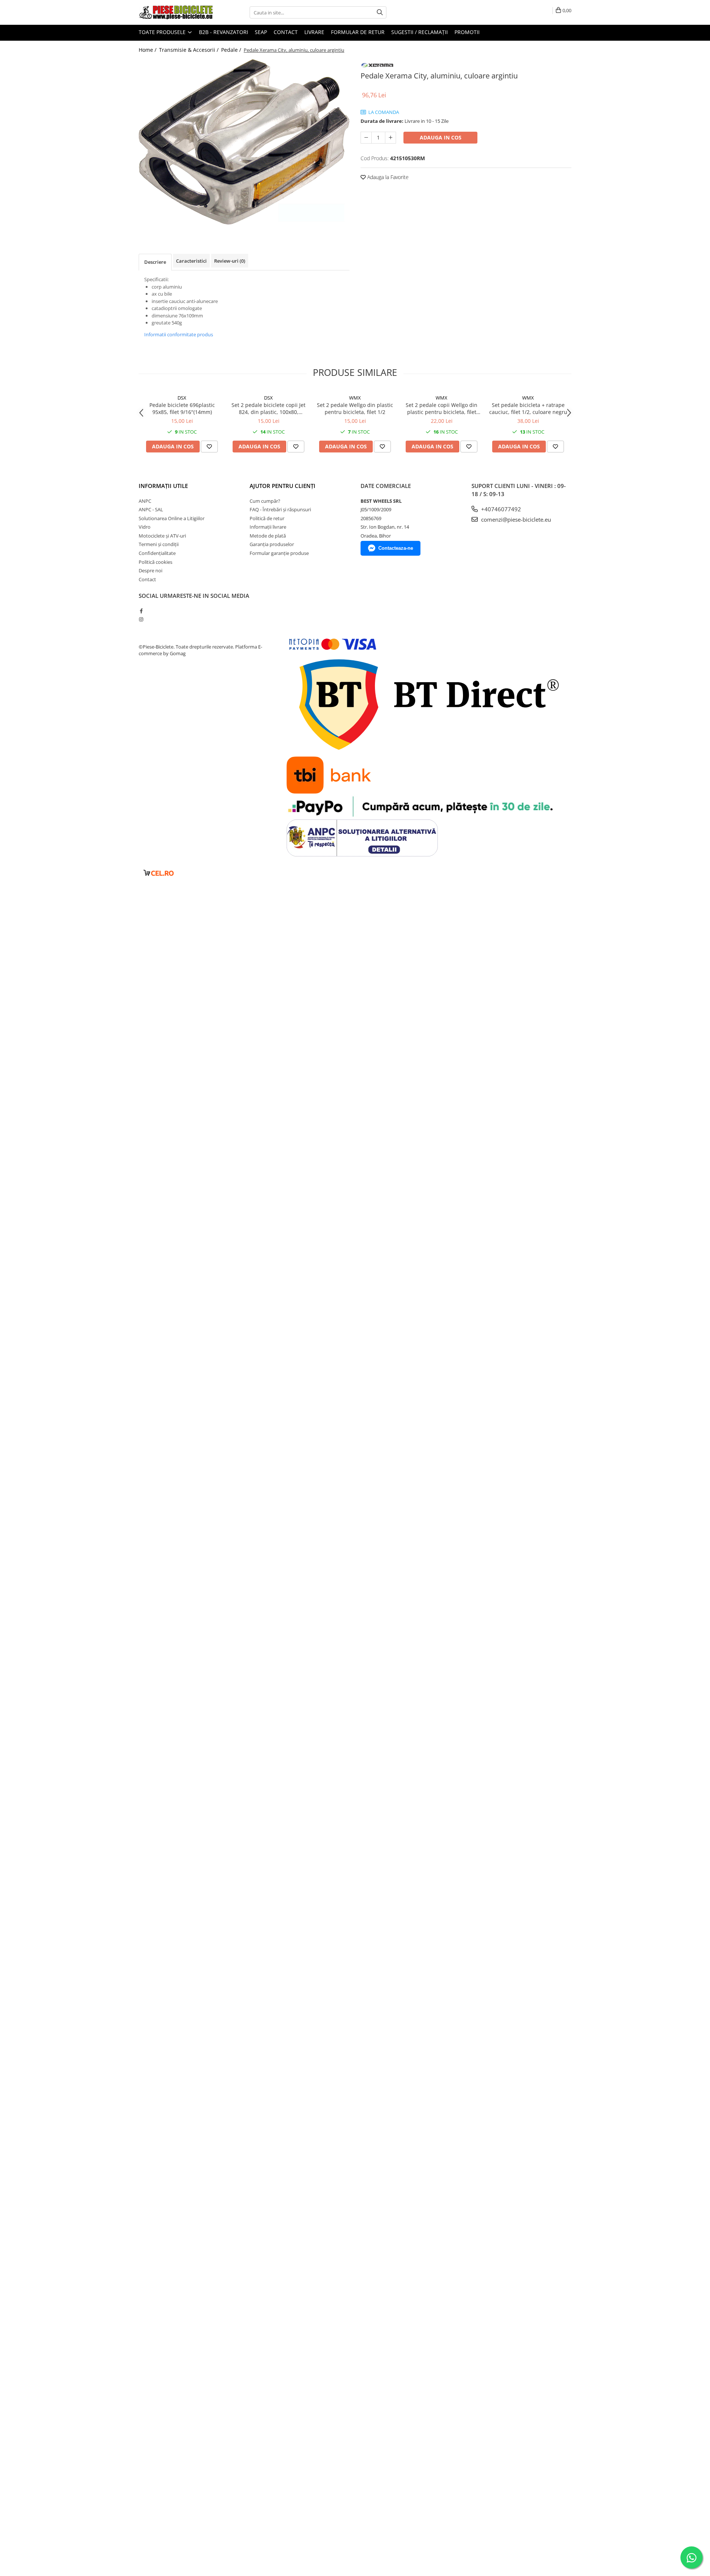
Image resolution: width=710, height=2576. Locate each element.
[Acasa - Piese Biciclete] (176, 12)
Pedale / (232, 50)
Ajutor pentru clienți (283, 486)
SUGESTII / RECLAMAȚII (420, 32)
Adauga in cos (441, 137)
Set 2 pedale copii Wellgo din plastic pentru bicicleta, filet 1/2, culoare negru (442, 408)
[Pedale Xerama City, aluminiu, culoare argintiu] (244, 142)
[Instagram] (141, 619)
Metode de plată (268, 536)
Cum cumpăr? (265, 501)
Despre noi (151, 570)
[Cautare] (380, 12)
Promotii (467, 32)
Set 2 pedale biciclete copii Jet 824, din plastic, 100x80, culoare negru (268, 408)
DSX (182, 398)
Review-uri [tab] (230, 261)
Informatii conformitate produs (179, 334)
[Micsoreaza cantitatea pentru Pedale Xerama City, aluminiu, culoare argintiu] (366, 138)
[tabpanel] (244, 142)
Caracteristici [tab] (191, 261)
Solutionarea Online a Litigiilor (172, 518)
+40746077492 (500, 509)
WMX (355, 398)
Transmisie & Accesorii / (190, 50)
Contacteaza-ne (396, 548)
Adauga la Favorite (387, 177)
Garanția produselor (272, 544)
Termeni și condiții (159, 544)
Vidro (145, 527)
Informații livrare (268, 527)
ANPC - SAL (151, 509)
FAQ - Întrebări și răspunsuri (280, 509)
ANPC (145, 501)
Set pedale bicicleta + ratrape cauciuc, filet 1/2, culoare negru (528, 408)
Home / (148, 50)
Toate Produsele (163, 32)
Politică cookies (155, 562)
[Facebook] (141, 611)
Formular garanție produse (279, 553)
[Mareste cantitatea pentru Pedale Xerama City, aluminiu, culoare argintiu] (390, 138)
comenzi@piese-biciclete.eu (515, 519)
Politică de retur (267, 518)
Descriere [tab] (155, 262)
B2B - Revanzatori (224, 32)
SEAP (261, 32)
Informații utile (163, 486)
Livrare (314, 32)
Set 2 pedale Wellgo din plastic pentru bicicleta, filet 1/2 (355, 408)
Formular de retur (358, 32)
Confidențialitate (157, 553)
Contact (286, 32)
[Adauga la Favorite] (209, 447)
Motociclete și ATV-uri (162, 536)
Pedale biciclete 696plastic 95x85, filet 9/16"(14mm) (182, 408)
